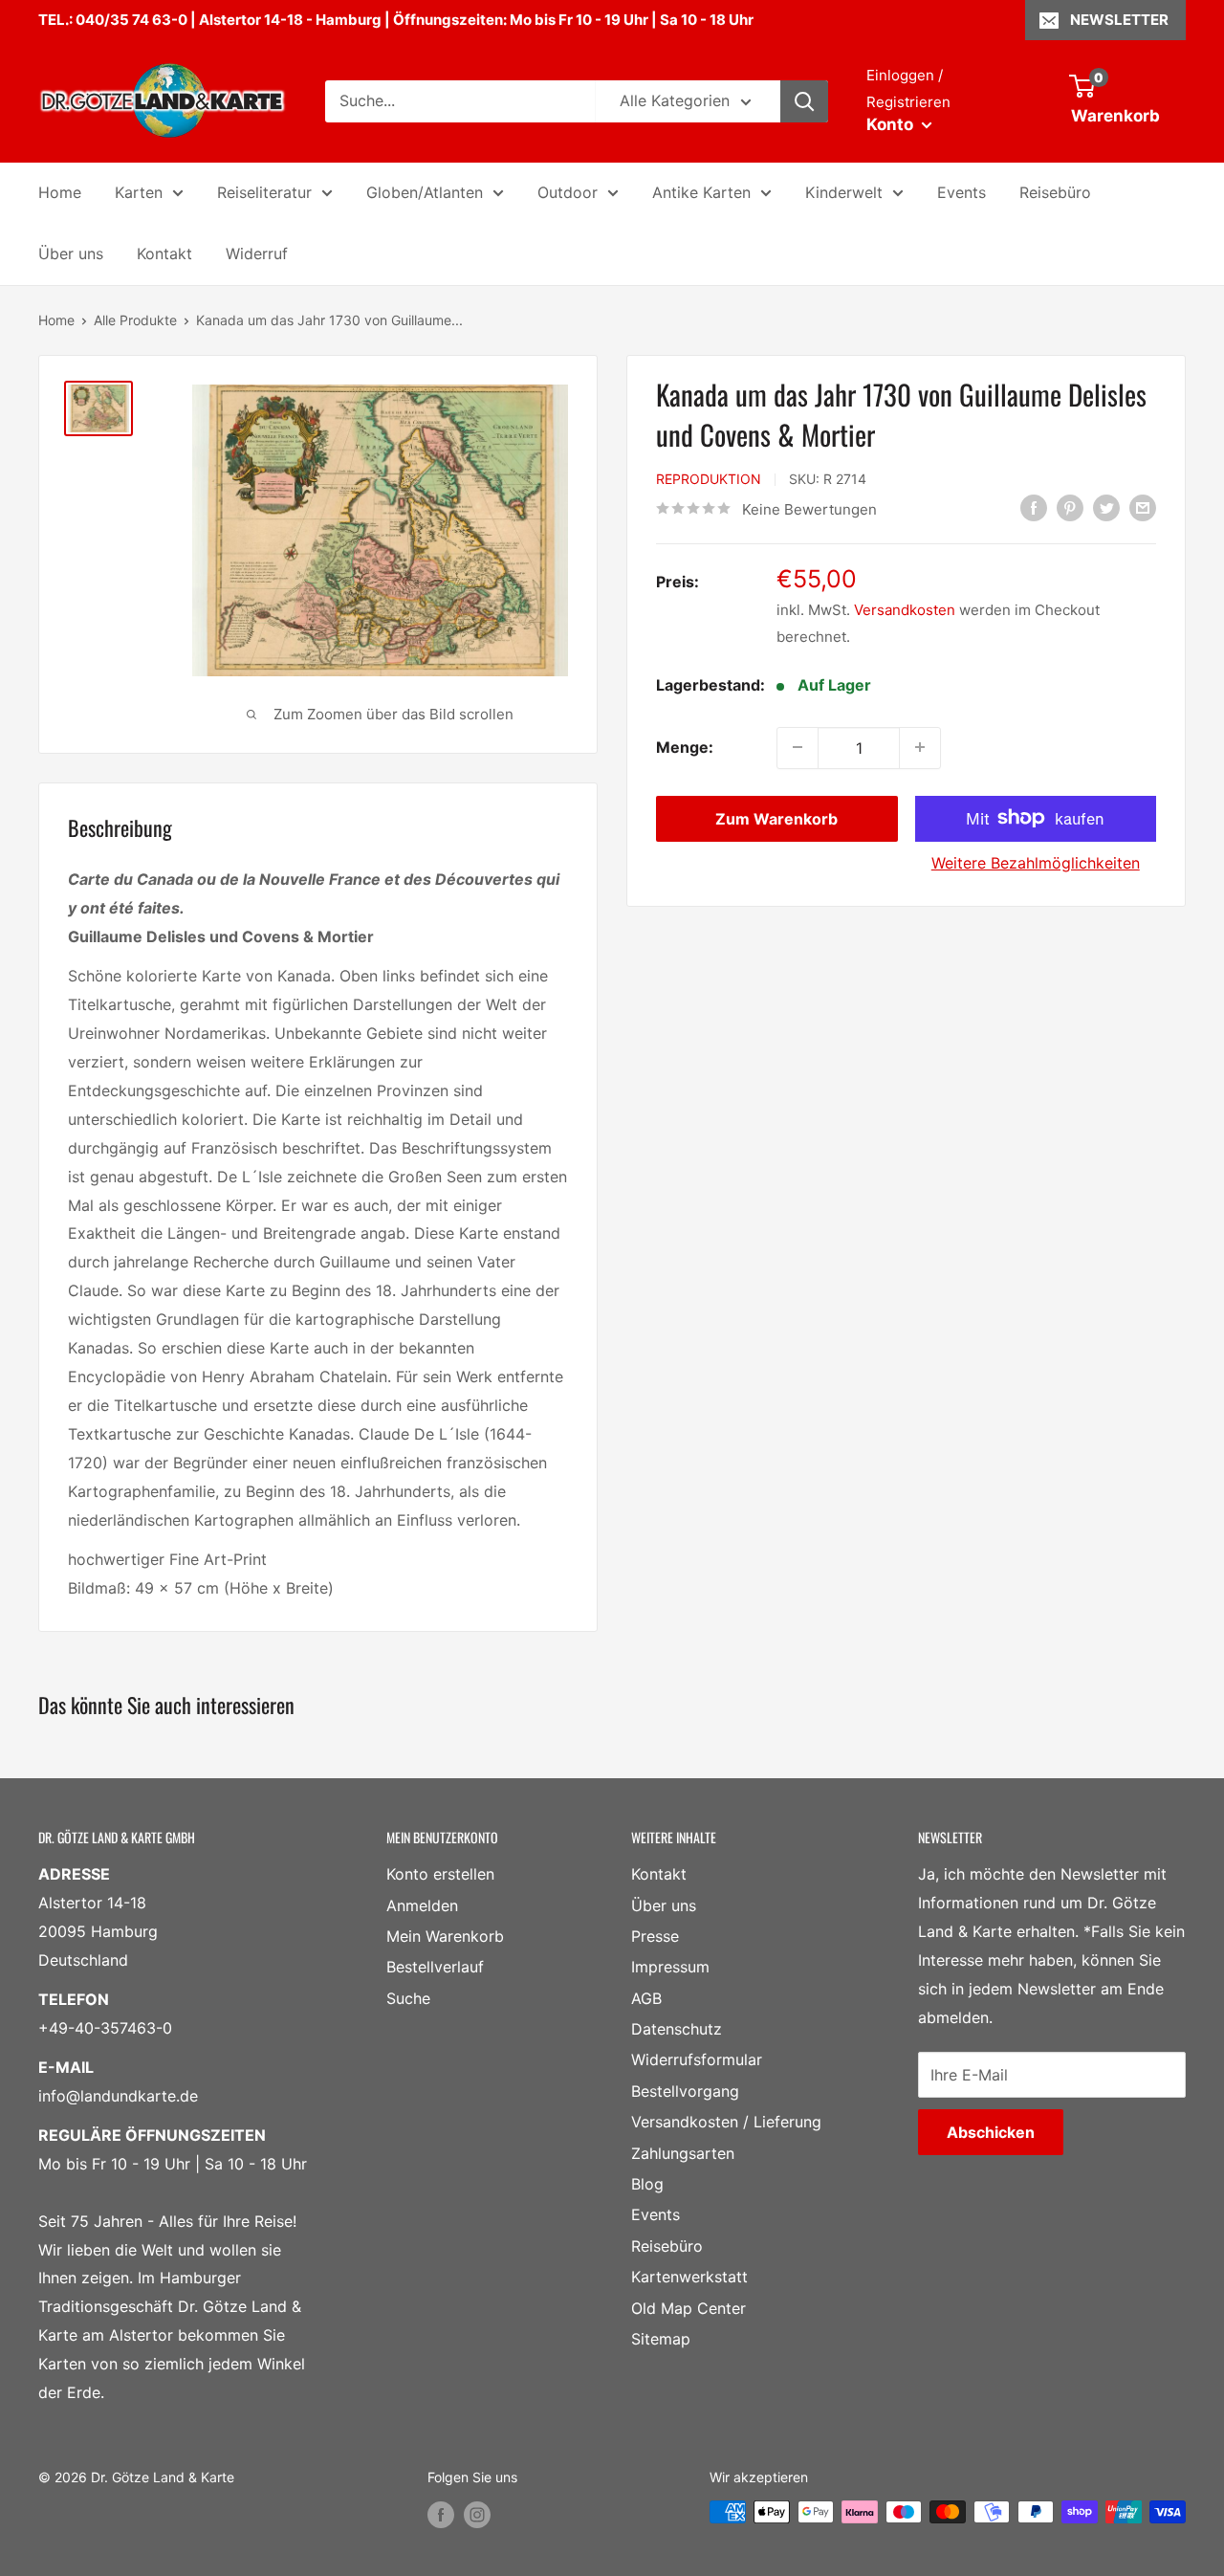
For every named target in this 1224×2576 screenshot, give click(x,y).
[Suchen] (804, 101)
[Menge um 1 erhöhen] (920, 747)
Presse (655, 1936)
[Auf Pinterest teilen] (1070, 507)
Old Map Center (688, 2308)
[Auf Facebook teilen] (1034, 507)
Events (962, 192)
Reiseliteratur (264, 192)
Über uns (71, 253)
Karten (139, 192)
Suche (408, 1998)
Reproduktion (709, 479)
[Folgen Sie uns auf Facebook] (441, 2514)
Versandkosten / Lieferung (726, 2122)
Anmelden (422, 1905)
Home (60, 192)
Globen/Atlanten (425, 192)
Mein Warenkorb (445, 1936)
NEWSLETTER (1119, 20)
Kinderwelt (844, 192)
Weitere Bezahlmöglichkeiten (1036, 862)
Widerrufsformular (697, 2059)
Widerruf (257, 253)
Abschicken (991, 2132)
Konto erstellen (440, 1874)
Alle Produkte (135, 320)
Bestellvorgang (685, 2091)
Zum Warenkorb (776, 818)
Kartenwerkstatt (689, 2277)
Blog (647, 2184)
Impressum (670, 1967)
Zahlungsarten (683, 2153)
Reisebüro (1055, 192)
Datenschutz (677, 2029)
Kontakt (164, 253)
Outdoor (568, 192)
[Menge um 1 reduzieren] (798, 747)
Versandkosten (905, 609)
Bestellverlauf (435, 1967)
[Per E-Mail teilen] (1143, 507)
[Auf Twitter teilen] (1106, 507)
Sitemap (661, 2339)
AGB (646, 1998)
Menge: (685, 746)
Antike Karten (701, 192)
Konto (892, 124)
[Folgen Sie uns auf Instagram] (477, 2514)
